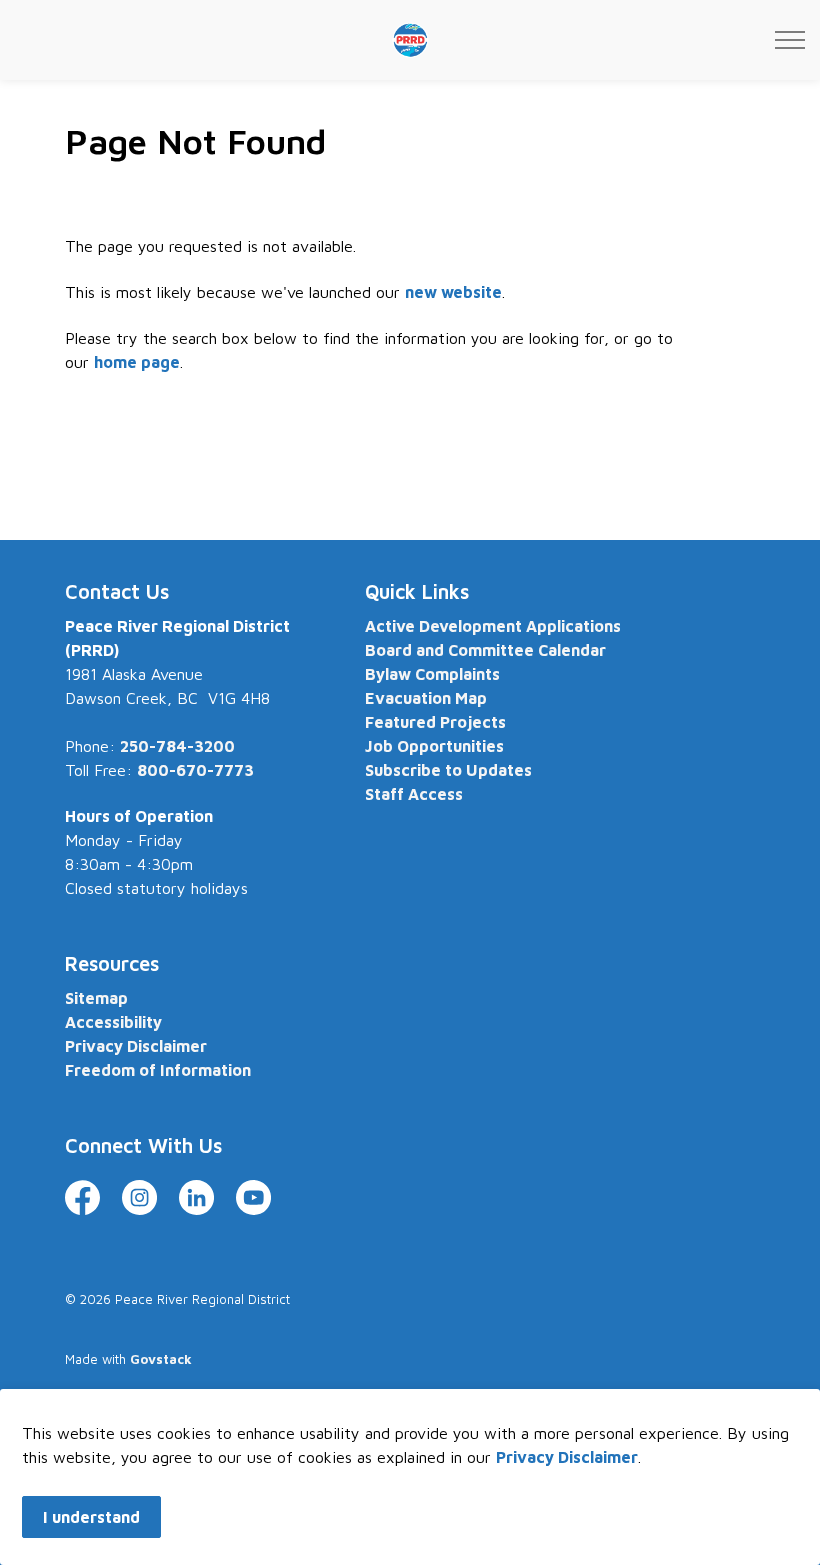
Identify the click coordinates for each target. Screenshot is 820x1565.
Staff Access (414, 794)
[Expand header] (790, 40)
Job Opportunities (434, 746)
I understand (91, 1517)
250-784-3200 (177, 746)
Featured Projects (435, 722)
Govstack (161, 1359)
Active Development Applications (493, 626)
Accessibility (113, 1022)
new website (453, 292)
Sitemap (96, 998)
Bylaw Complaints (432, 674)
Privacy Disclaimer (567, 1457)
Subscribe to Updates (448, 770)
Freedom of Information (158, 1070)
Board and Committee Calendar (485, 650)
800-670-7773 (195, 770)
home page (137, 362)
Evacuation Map (426, 698)
